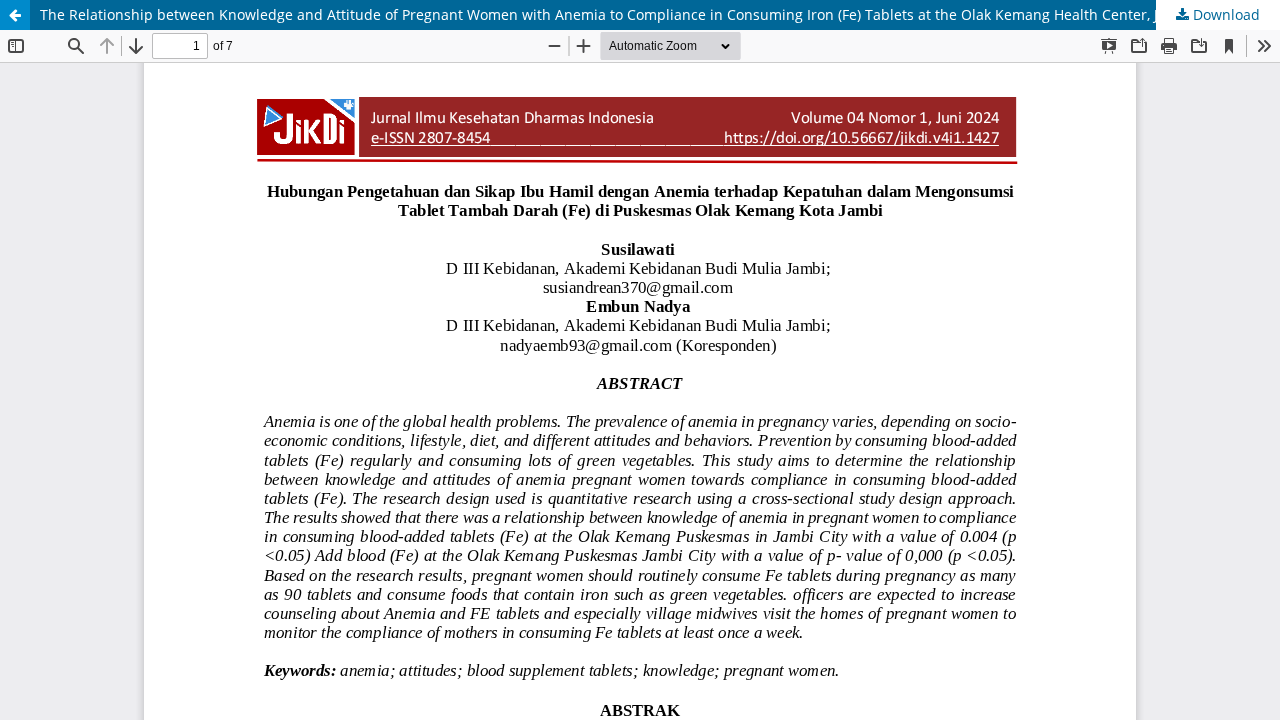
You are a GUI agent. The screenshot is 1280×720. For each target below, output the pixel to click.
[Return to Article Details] (15, 15)
